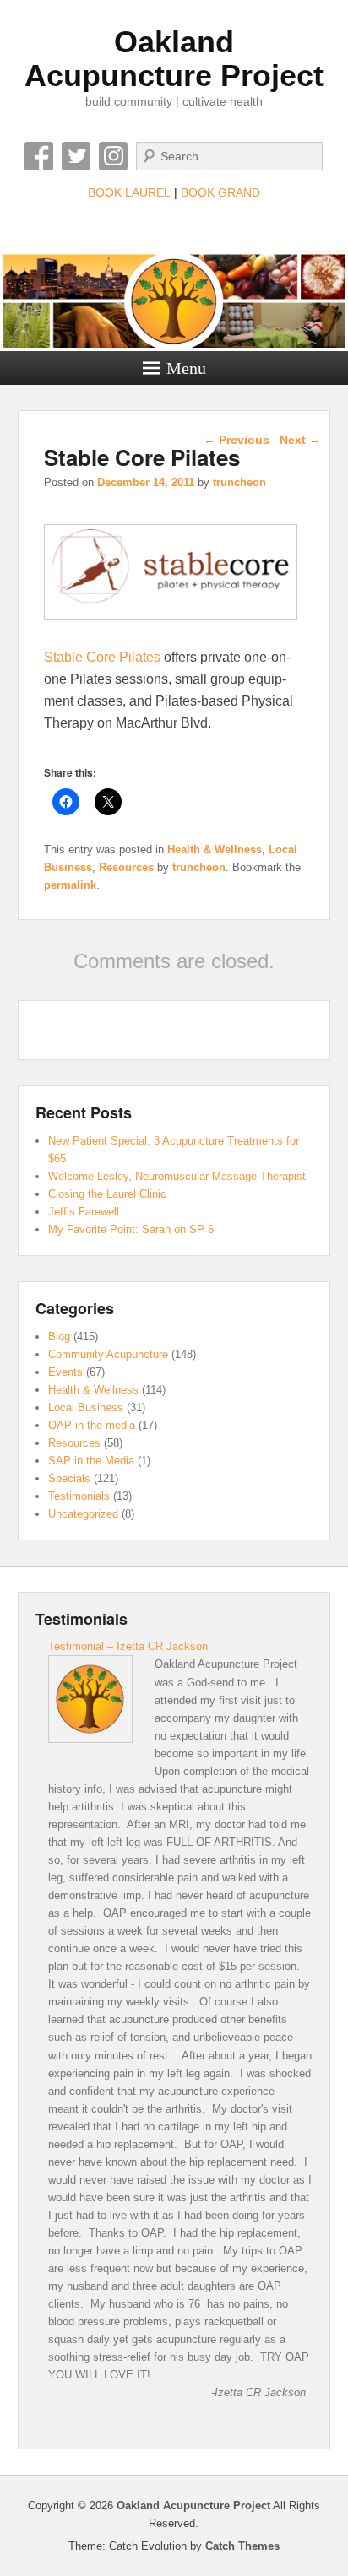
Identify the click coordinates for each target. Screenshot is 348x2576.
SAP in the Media (91, 1461)
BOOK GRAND (220, 192)
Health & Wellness (215, 850)
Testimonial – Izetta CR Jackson (128, 1646)
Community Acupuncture (108, 1354)
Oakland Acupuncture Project (174, 59)
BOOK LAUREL (129, 192)
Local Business (86, 1407)
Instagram (113, 156)
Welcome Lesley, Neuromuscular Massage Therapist (177, 1176)
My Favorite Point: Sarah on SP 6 (131, 1229)
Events (65, 1372)
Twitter (76, 156)
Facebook (39, 156)
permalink (70, 885)
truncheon (239, 482)
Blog (59, 1337)
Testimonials (79, 1496)
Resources (126, 867)
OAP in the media (92, 1425)
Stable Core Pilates (102, 657)
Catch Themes (242, 2546)
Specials (69, 1478)
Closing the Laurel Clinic (107, 1194)
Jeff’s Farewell (84, 1212)
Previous (237, 440)
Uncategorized (83, 1514)
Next (300, 440)
